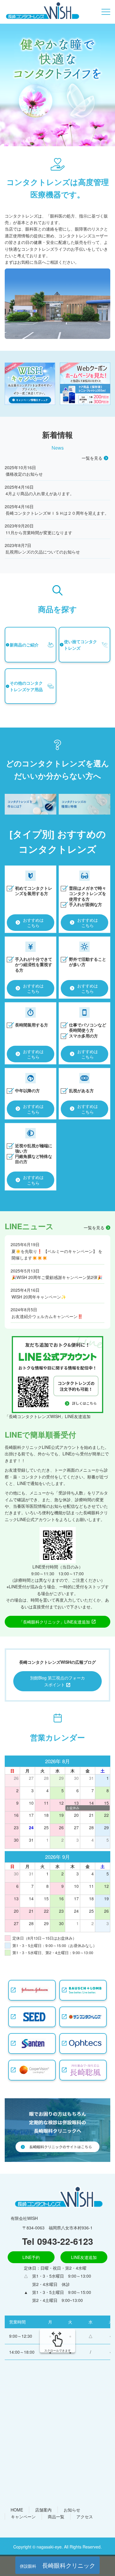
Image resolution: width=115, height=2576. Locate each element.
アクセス (85, 2517)
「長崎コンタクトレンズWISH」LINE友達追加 (48, 1416)
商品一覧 (56, 2517)
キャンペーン (23, 2517)
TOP (100, 2562)
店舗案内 (43, 2510)
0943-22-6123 (65, 2241)
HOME (17, 2510)
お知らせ (72, 2510)
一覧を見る (92, 458)
